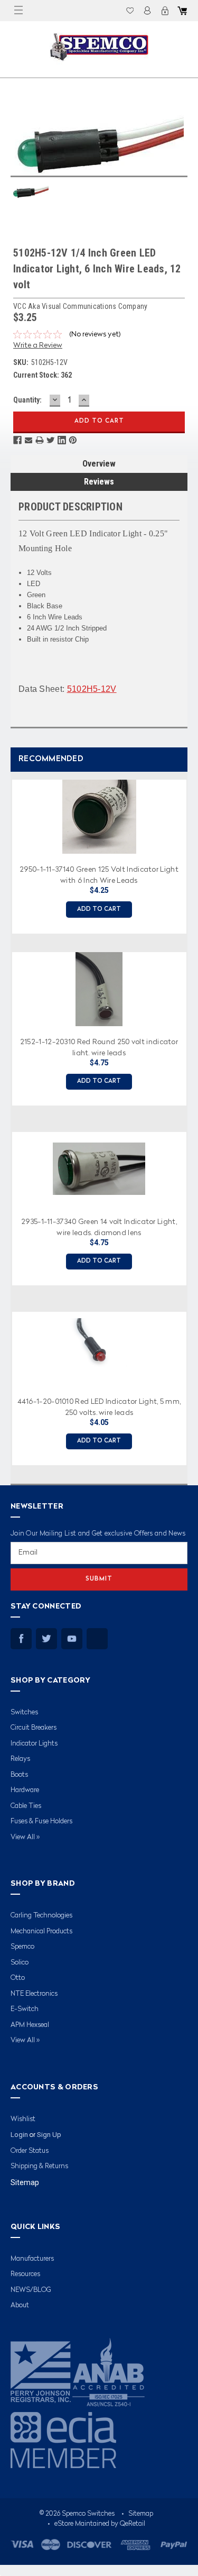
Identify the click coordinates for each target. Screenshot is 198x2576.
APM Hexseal (30, 2025)
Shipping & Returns (39, 2166)
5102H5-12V (92, 689)
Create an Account (165, 11)
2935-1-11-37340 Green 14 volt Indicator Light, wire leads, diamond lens (99, 1227)
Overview (99, 464)
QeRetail (133, 2524)
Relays (20, 1759)
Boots (19, 1775)
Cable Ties (26, 1806)
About (20, 2305)
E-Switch (25, 2009)
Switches (24, 1712)
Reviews (99, 482)
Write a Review (38, 345)
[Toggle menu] (18, 11)
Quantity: (27, 400)
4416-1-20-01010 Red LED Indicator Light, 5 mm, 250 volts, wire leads (99, 1406)
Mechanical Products (41, 1931)
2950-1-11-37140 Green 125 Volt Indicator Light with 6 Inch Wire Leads (99, 874)
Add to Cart (99, 910)
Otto (18, 1978)
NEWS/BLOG (31, 2290)
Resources (25, 2274)
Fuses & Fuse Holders (41, 1821)
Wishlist (130, 11)
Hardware (25, 1790)
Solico (20, 1963)
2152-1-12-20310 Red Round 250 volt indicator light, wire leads (99, 1047)
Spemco (22, 1947)
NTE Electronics (34, 1994)
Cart (182, 11)
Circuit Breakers (34, 1728)
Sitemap (25, 2182)
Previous (8, 1118)
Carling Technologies (41, 1916)
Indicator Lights (34, 1744)
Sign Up (49, 2135)
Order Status (30, 2151)
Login (147, 11)
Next (187, 1118)
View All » (25, 1837)
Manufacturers (32, 2259)
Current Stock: (43, 375)
